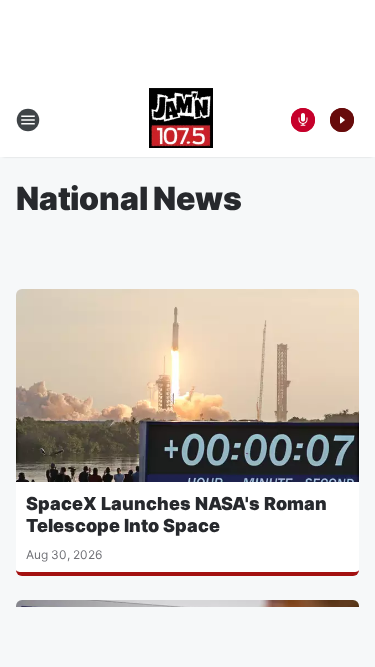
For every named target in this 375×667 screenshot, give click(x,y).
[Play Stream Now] (342, 120)
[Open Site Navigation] (28, 120)
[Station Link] (181, 120)
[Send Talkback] (303, 120)
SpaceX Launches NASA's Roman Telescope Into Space (176, 514)
